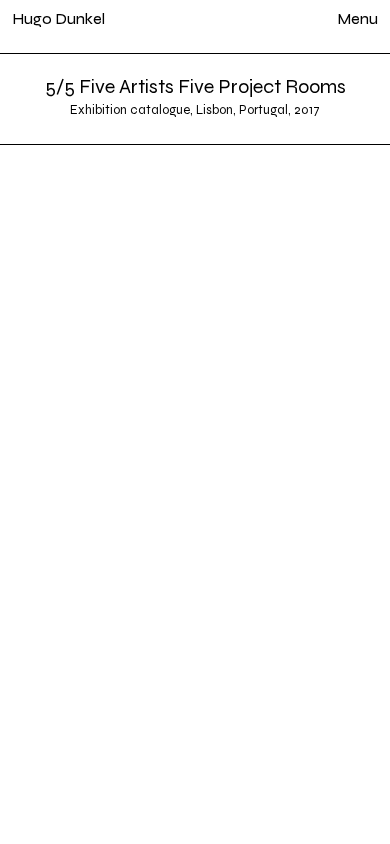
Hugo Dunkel (58, 18)
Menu (357, 18)
